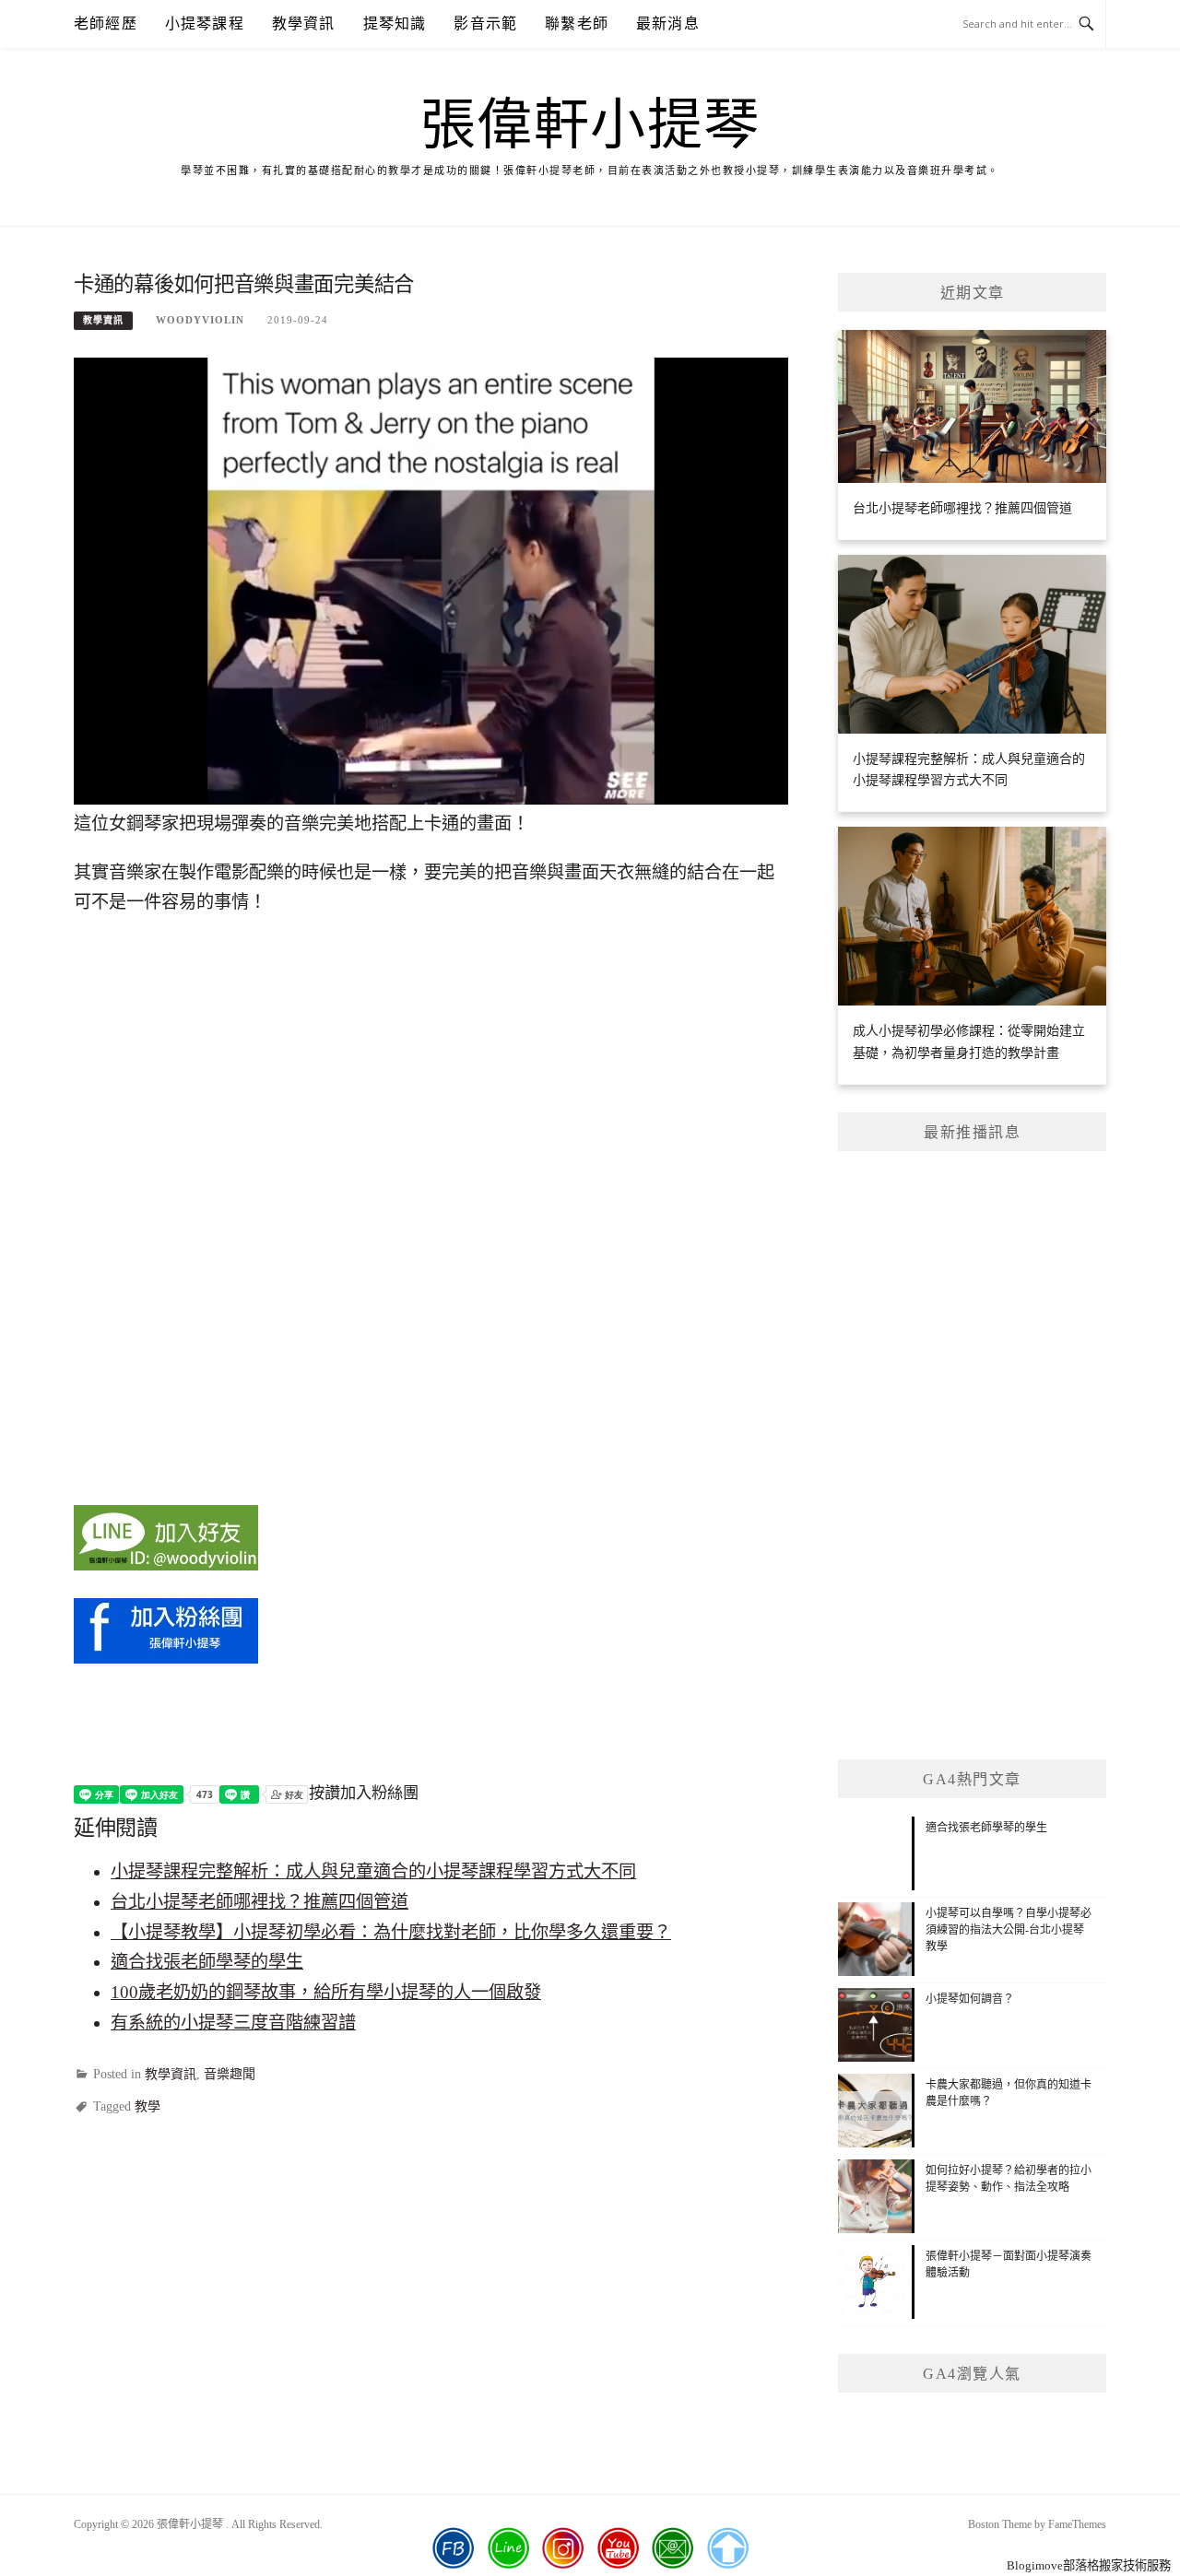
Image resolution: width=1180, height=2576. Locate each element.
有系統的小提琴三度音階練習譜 (233, 2023)
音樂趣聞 (230, 2074)
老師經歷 (106, 24)
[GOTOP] (727, 2548)
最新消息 (668, 24)
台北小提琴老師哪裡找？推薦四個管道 (260, 1902)
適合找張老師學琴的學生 (207, 1962)
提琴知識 (395, 24)
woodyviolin (200, 320)
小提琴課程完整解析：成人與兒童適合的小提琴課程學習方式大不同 (373, 1871)
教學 (147, 2106)
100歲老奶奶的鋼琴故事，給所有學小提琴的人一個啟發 (326, 1992)
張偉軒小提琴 (590, 125)
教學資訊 (304, 24)
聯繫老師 (577, 24)
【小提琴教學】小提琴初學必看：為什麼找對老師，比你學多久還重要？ (391, 1932)
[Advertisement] (972, 1455)
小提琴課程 (205, 24)
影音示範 (485, 24)
